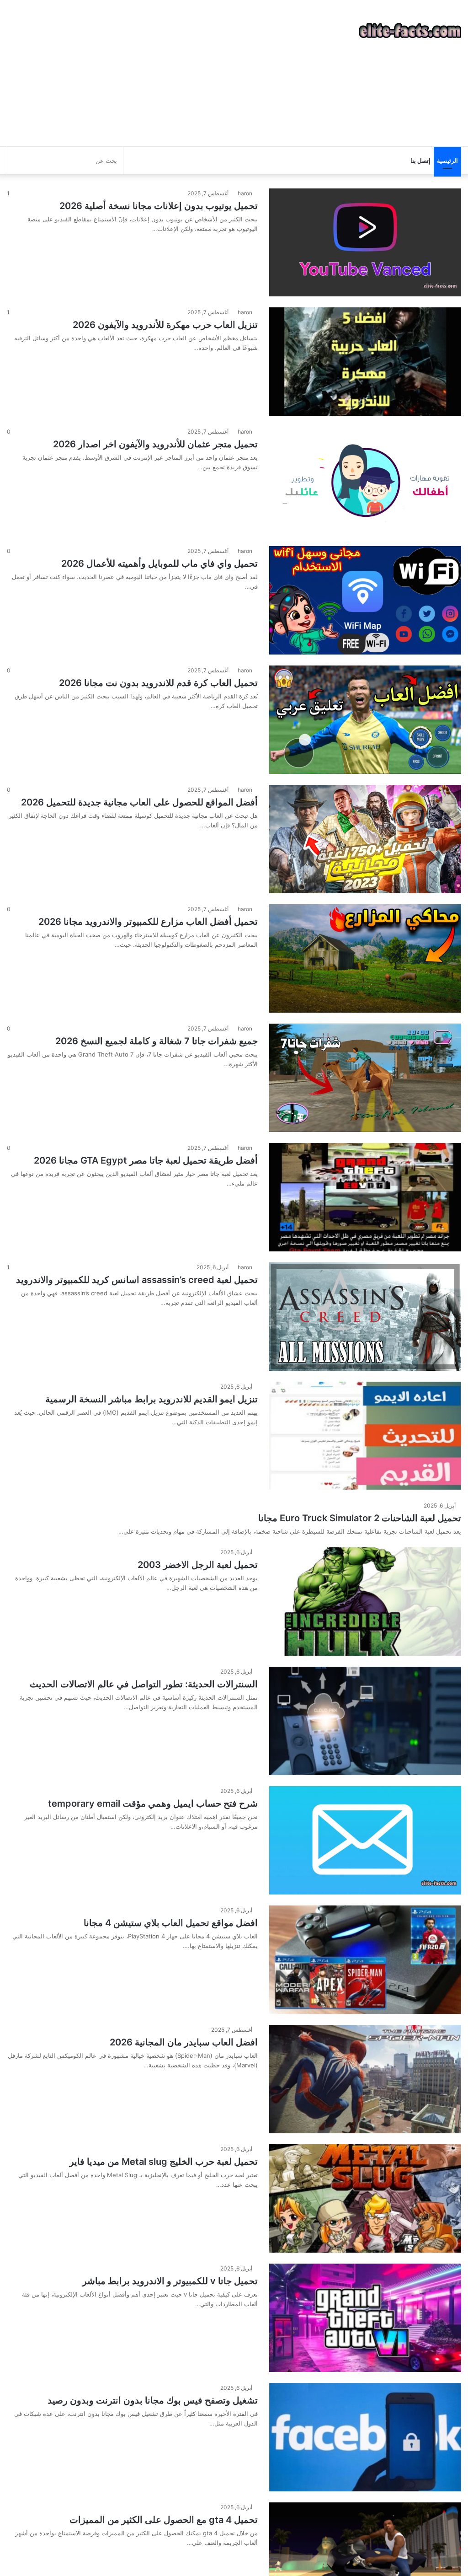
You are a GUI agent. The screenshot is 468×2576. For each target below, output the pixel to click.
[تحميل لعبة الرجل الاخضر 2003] (365, 1602)
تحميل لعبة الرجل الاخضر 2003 (198, 1565)
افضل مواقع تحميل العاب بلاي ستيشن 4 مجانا (171, 1923)
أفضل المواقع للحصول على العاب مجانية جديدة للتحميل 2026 (139, 802)
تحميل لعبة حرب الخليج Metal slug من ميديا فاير (164, 2162)
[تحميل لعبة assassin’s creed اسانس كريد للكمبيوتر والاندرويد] (365, 1317)
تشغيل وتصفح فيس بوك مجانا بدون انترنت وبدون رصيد (153, 2400)
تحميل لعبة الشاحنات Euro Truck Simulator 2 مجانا (360, 1518)
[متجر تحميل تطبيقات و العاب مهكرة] (410, 31)
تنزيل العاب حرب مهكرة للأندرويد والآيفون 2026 (165, 325)
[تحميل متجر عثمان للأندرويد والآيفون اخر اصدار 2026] (365, 481)
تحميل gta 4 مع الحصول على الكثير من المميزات (164, 2520)
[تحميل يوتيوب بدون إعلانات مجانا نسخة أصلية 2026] (365, 242)
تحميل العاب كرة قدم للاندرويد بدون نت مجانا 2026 (158, 683)
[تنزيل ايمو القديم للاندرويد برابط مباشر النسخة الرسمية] (365, 1436)
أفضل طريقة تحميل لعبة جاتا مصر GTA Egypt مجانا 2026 (146, 1160)
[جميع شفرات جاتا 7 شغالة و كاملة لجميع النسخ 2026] (365, 1078)
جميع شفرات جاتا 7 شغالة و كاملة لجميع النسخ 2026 (157, 1041)
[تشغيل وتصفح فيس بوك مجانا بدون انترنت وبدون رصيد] (365, 2437)
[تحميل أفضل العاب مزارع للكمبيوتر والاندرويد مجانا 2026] (365, 958)
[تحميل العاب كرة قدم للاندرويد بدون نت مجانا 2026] (365, 720)
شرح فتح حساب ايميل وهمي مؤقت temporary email (153, 1803)
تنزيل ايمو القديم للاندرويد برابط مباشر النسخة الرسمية (152, 1399)
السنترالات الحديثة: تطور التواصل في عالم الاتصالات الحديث (144, 1684)
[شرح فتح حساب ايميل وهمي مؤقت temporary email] (365, 1840)
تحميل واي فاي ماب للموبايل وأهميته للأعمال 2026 (160, 563)
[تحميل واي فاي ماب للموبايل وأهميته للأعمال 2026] (365, 600)
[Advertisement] (156, 73)
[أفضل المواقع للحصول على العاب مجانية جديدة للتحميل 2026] (365, 839)
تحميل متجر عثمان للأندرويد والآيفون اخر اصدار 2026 (155, 444)
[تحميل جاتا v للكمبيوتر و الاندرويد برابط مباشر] (365, 2318)
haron (245, 193)
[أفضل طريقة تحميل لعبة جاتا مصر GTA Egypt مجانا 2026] (365, 1197)
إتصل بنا (420, 161)
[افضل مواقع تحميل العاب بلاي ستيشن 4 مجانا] (365, 1960)
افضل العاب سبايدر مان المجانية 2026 (184, 2042)
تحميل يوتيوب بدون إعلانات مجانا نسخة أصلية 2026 (159, 206)
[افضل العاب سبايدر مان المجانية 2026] (365, 2079)
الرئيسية (447, 161)
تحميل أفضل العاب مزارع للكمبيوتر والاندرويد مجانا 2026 (148, 922)
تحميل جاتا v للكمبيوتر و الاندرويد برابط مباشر (170, 2281)
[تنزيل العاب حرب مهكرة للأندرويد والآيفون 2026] (365, 362)
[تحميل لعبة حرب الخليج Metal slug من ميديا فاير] (365, 2198)
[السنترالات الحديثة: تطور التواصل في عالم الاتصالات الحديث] (365, 1721)
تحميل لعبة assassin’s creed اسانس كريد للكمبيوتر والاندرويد (137, 1280)
